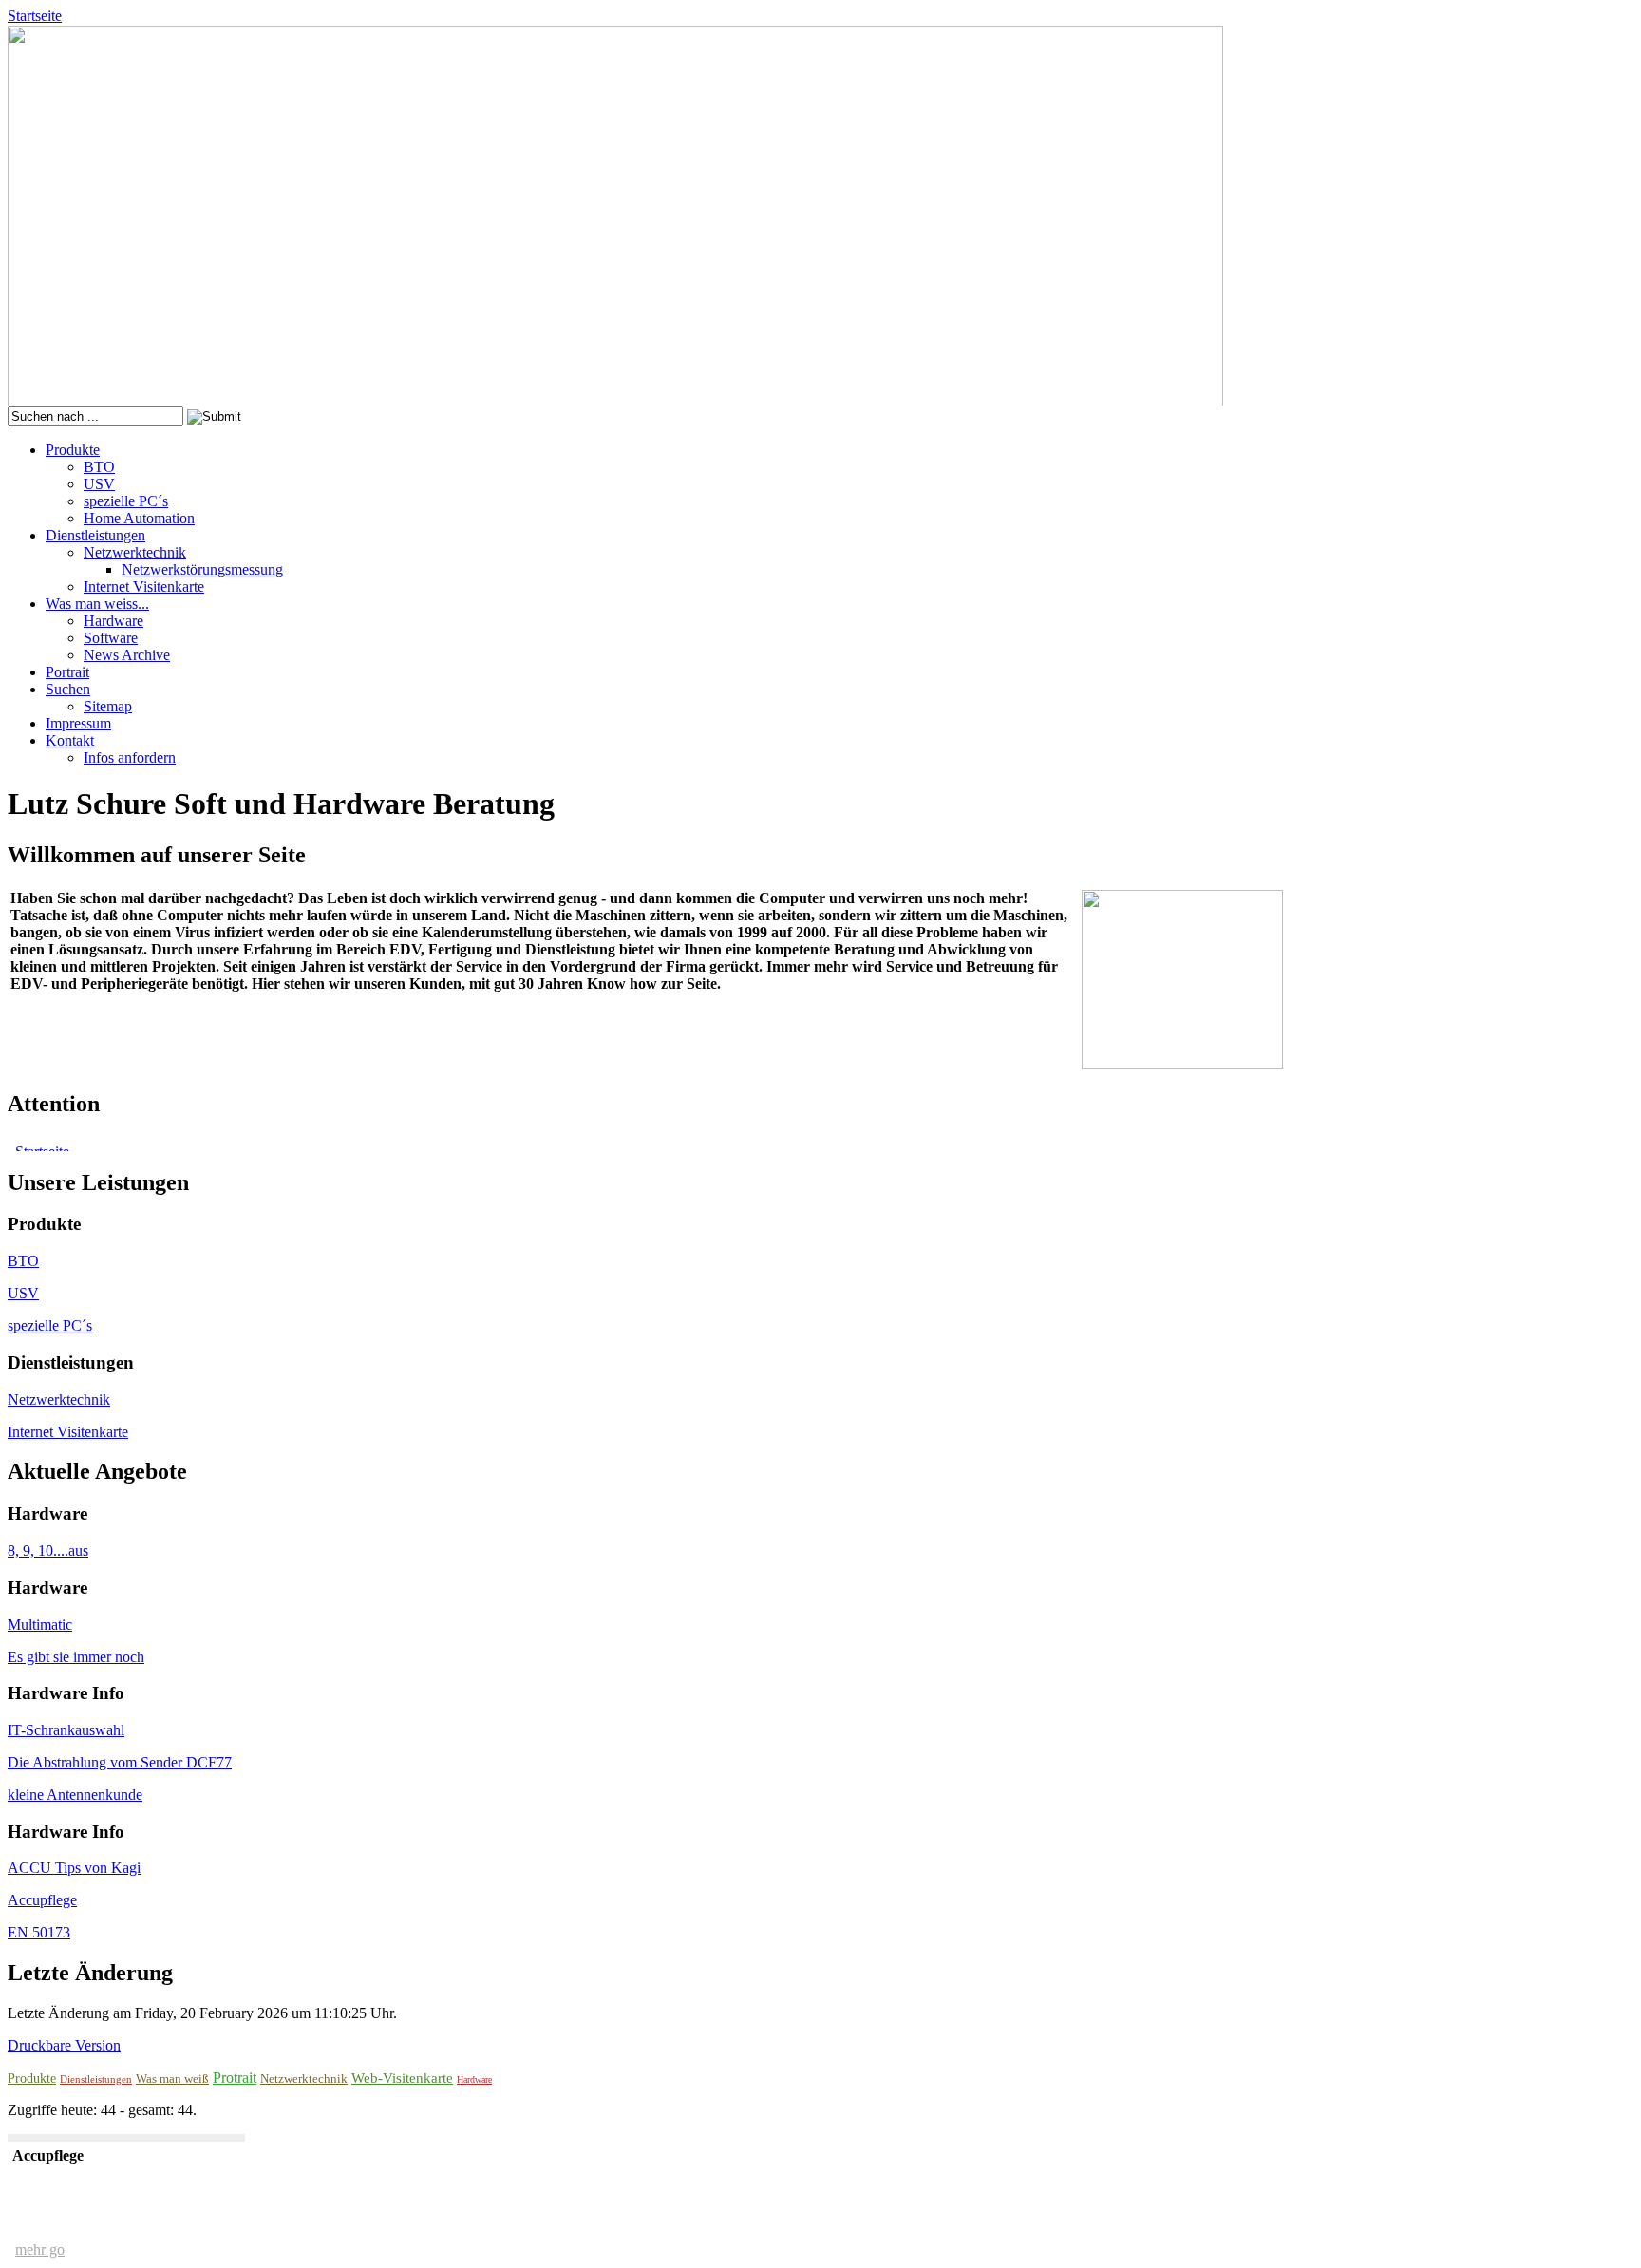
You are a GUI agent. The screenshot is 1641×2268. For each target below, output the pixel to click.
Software (111, 638)
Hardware (113, 621)
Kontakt (70, 740)
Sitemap (108, 706)
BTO (99, 467)
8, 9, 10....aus (48, 1550)
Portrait (67, 672)
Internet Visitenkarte (144, 586)
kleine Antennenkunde (75, 1795)
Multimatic (40, 1625)
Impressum (78, 723)
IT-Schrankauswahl (66, 1730)
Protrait (235, 2078)
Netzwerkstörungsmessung (202, 569)
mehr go (40, 2249)
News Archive (127, 655)
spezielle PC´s (126, 501)
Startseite (35, 16)
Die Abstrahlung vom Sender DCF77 (120, 1762)
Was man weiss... (97, 604)
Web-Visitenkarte (402, 2078)
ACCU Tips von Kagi (74, 1868)
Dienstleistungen (95, 535)
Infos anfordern (130, 757)
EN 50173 (39, 1932)
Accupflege (42, 1900)
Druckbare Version (64, 2045)
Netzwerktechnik (135, 552)
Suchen (68, 689)
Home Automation (139, 518)
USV (99, 484)
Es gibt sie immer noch (76, 1657)
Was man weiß (172, 2079)
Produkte (73, 450)
